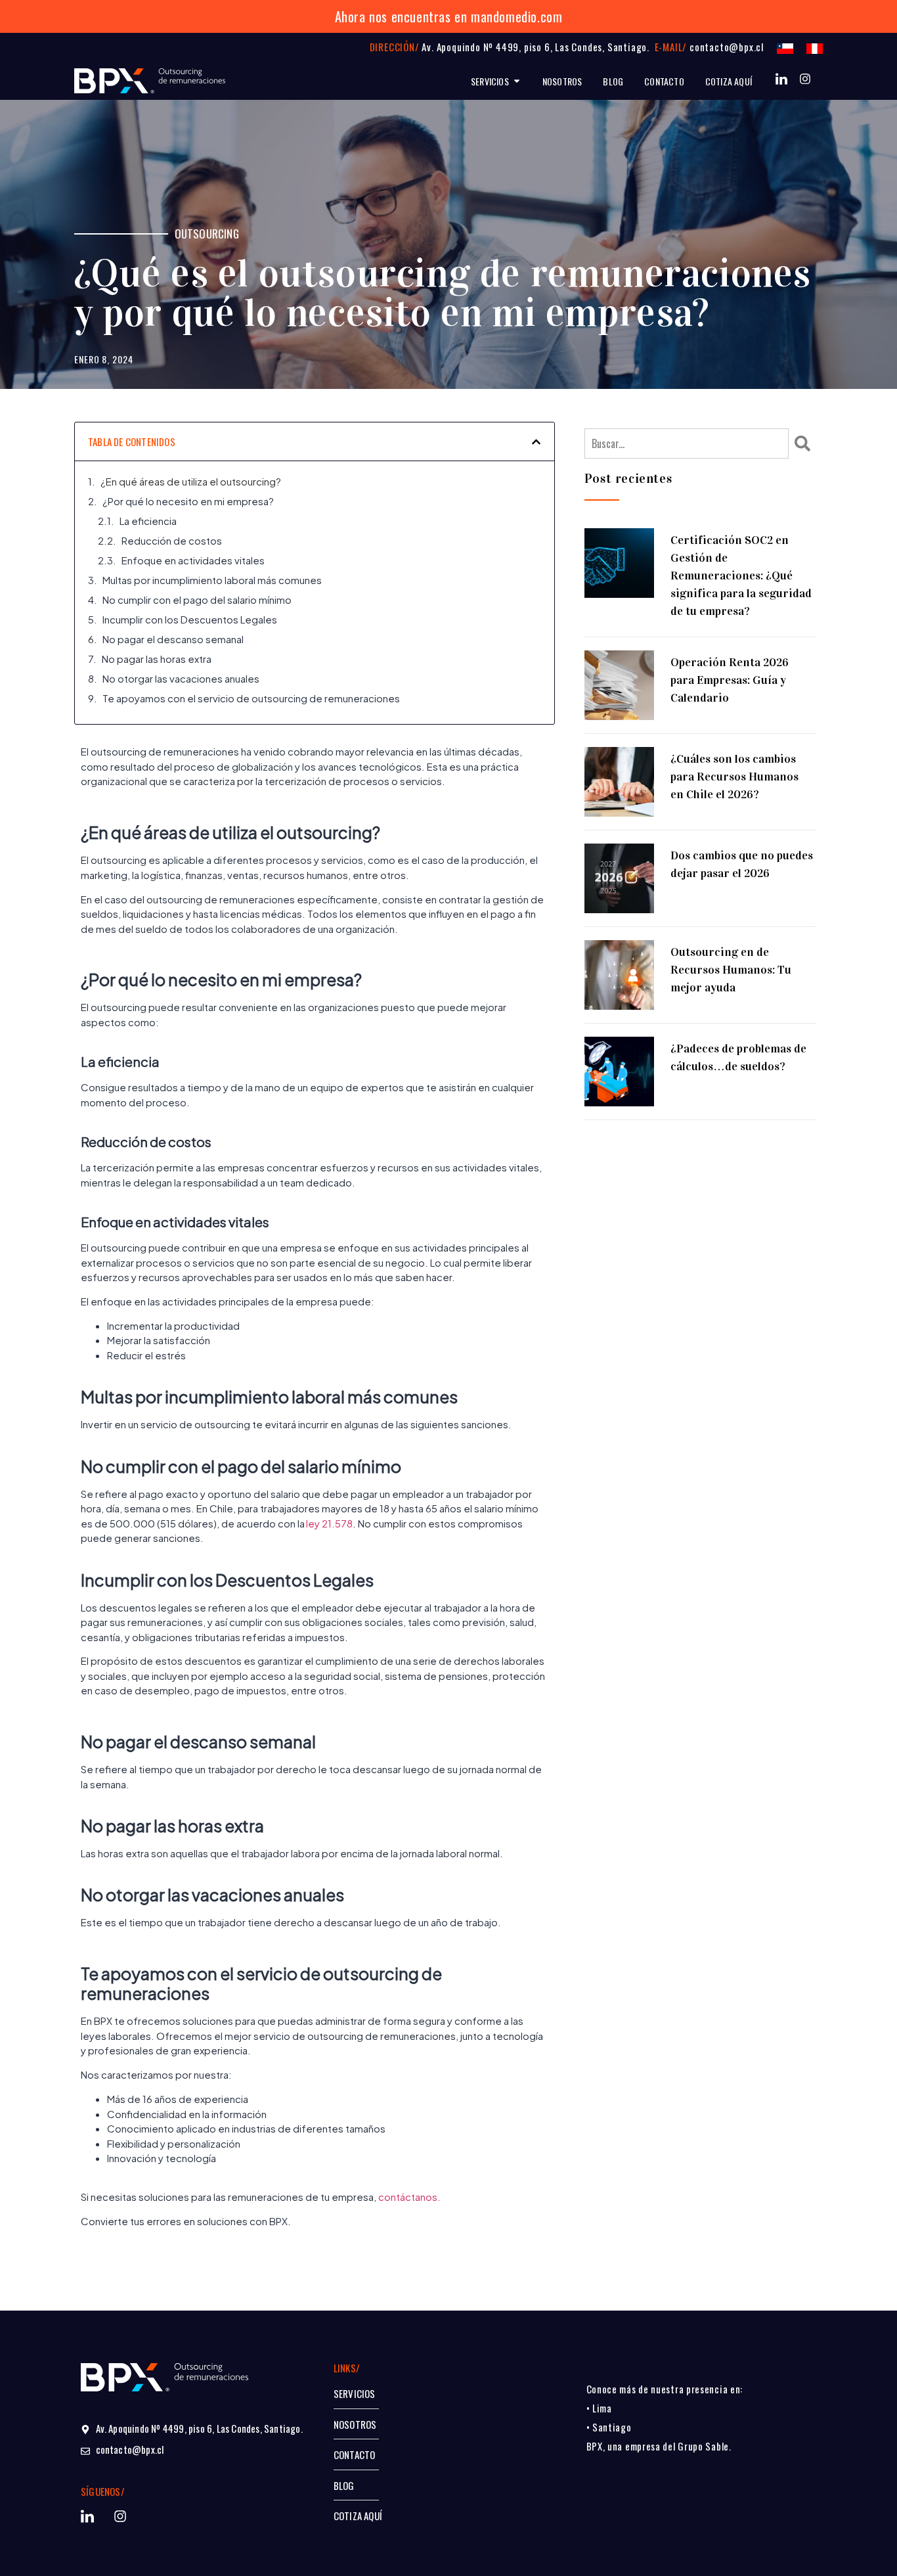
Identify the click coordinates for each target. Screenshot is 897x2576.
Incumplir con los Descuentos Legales (191, 619)
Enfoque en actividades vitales (194, 560)
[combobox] (687, 443)
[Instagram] (805, 79)
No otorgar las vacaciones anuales (182, 678)
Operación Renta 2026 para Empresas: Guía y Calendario (730, 680)
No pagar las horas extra (158, 659)
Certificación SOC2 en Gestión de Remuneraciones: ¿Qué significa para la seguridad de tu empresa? (741, 576)
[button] (536, 442)
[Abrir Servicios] (517, 81)
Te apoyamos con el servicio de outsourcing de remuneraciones (252, 698)
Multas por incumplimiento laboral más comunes (213, 580)
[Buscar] (805, 443)
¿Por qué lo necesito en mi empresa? (189, 501)
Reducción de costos (173, 540)
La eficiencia (149, 521)
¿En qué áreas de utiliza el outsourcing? (192, 481)
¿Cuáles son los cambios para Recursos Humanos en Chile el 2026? (734, 777)
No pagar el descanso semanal (174, 639)
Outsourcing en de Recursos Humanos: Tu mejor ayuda (731, 970)
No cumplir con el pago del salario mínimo (198, 599)
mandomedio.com (516, 16)
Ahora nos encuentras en (401, 16)
